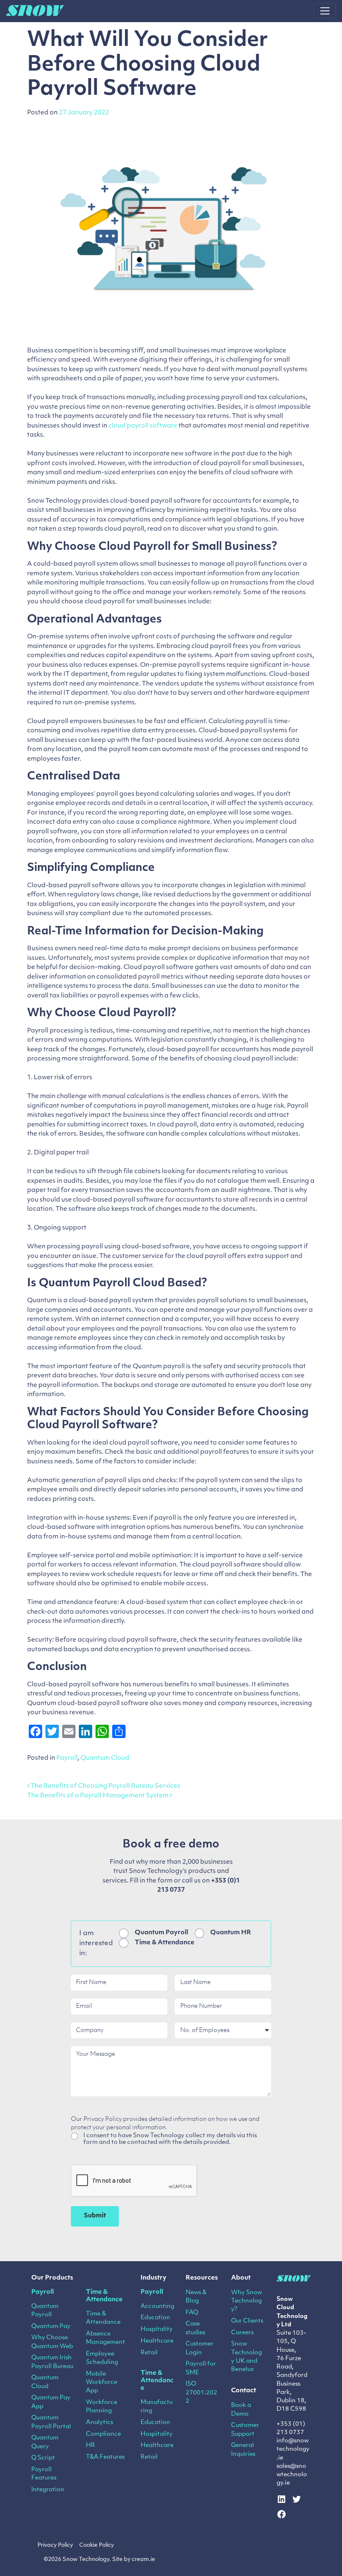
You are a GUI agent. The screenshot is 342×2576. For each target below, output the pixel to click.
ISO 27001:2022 (201, 2393)
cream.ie (143, 2560)
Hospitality (157, 2329)
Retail (149, 2353)
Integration (48, 2490)
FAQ (192, 2313)
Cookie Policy (97, 2545)
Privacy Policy (55, 2545)
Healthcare (157, 2341)
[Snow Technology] (35, 11)
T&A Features (105, 2457)
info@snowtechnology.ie (293, 2449)
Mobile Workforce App (102, 2383)
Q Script (43, 2458)
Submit (95, 2216)
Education (155, 2318)
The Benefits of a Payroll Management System (98, 1796)
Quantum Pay (51, 2327)
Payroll (67, 1758)
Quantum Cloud (105, 1758)
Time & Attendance (165, 1943)
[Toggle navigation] (325, 11)
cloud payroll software (143, 426)
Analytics (99, 2423)
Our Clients (247, 2321)
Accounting (157, 2307)
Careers (242, 2333)
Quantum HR (231, 1933)
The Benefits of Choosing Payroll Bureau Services (105, 1786)
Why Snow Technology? (246, 2301)
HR (91, 2446)
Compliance (103, 2434)
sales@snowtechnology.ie (292, 2475)
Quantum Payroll (161, 1933)
